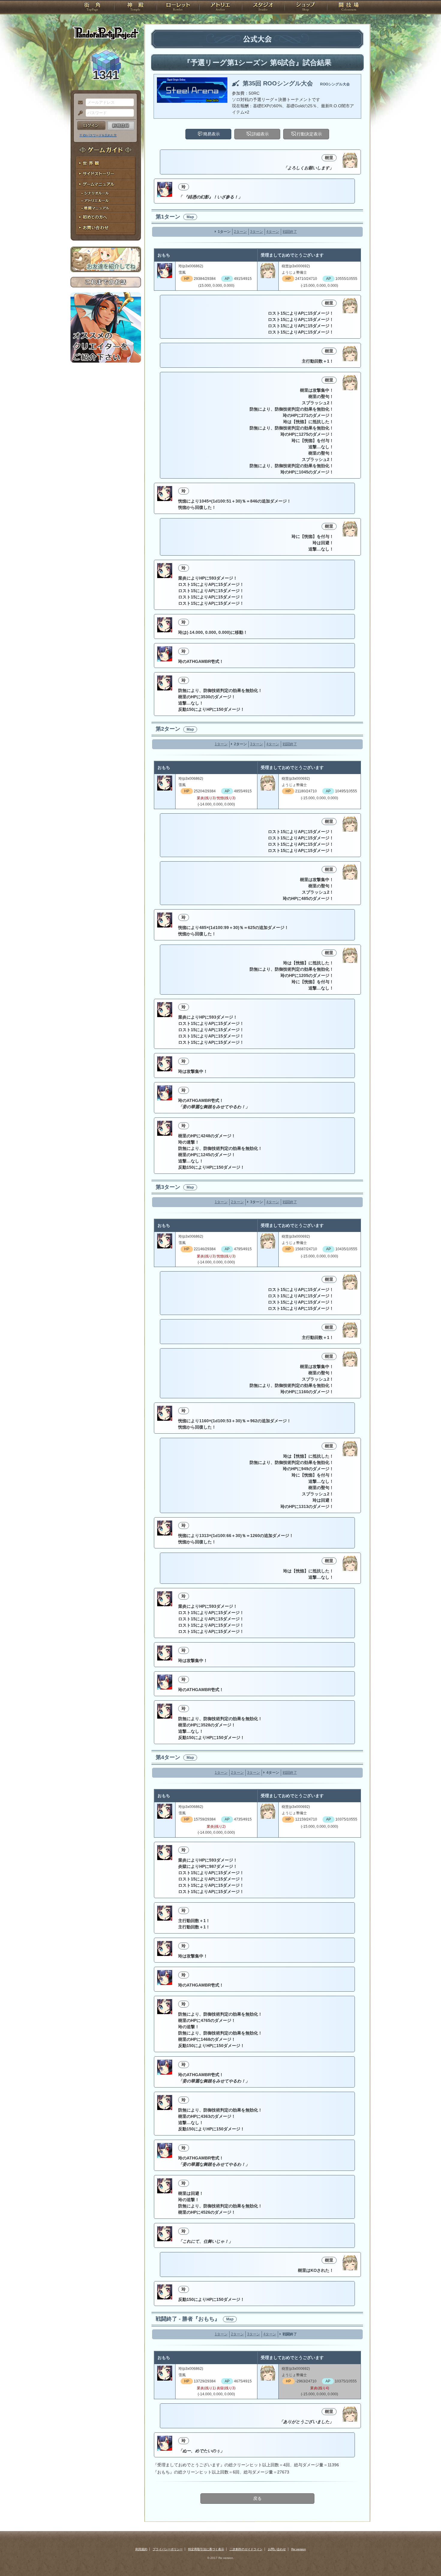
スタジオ (263, 7)
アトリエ (220, 7)
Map (190, 217)
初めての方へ (106, 217)
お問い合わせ (106, 228)
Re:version (299, 2549)
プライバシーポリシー (168, 2549)
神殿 (135, 7)
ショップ (306, 7)
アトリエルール (106, 201)
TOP (92, 7)
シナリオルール (106, 193)
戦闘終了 (290, 232)
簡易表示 (211, 134)
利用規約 (141, 2549)
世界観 (106, 163)
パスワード (79, 113)
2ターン (240, 232)
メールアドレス (79, 103)
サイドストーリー (106, 174)
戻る (257, 2498)
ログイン (91, 126)
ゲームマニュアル (106, 184)
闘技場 (349, 7)
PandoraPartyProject (106, 33)
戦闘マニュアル (106, 208)
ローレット (178, 7)
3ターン (257, 232)
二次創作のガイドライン (246, 2549)
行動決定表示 (309, 134)
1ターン (224, 232)
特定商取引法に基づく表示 (206, 2549)
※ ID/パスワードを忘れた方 (98, 135)
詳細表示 (260, 134)
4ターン (273, 232)
